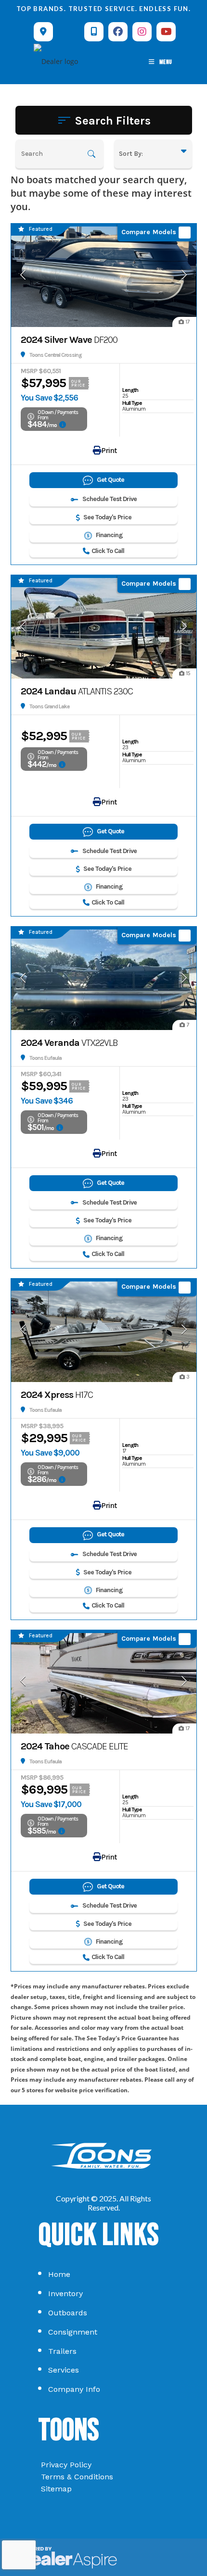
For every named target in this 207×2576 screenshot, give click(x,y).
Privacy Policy (66, 2465)
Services (64, 2370)
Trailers (62, 2351)
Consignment (73, 2332)
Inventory (65, 2293)
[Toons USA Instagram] (142, 32)
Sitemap (56, 2489)
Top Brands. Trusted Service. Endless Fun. (103, 9)
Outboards (68, 2313)
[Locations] (43, 32)
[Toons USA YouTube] (166, 32)
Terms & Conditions (77, 2477)
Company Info (74, 2389)
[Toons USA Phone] (94, 32)
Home (59, 2274)
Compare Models (149, 232)
